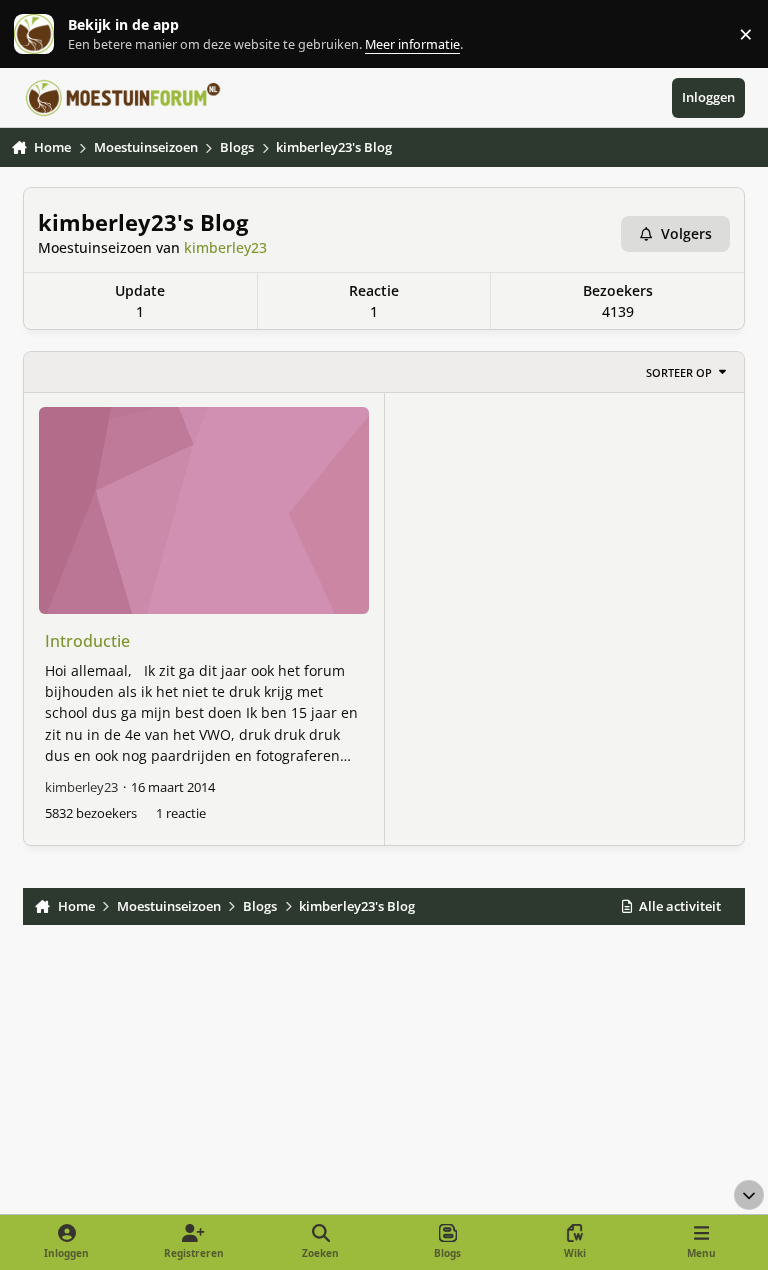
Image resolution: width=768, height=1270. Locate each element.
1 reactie (181, 813)
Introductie (87, 641)
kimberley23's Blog (143, 222)
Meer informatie (54, 34)
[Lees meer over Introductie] (204, 510)
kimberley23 (225, 247)
